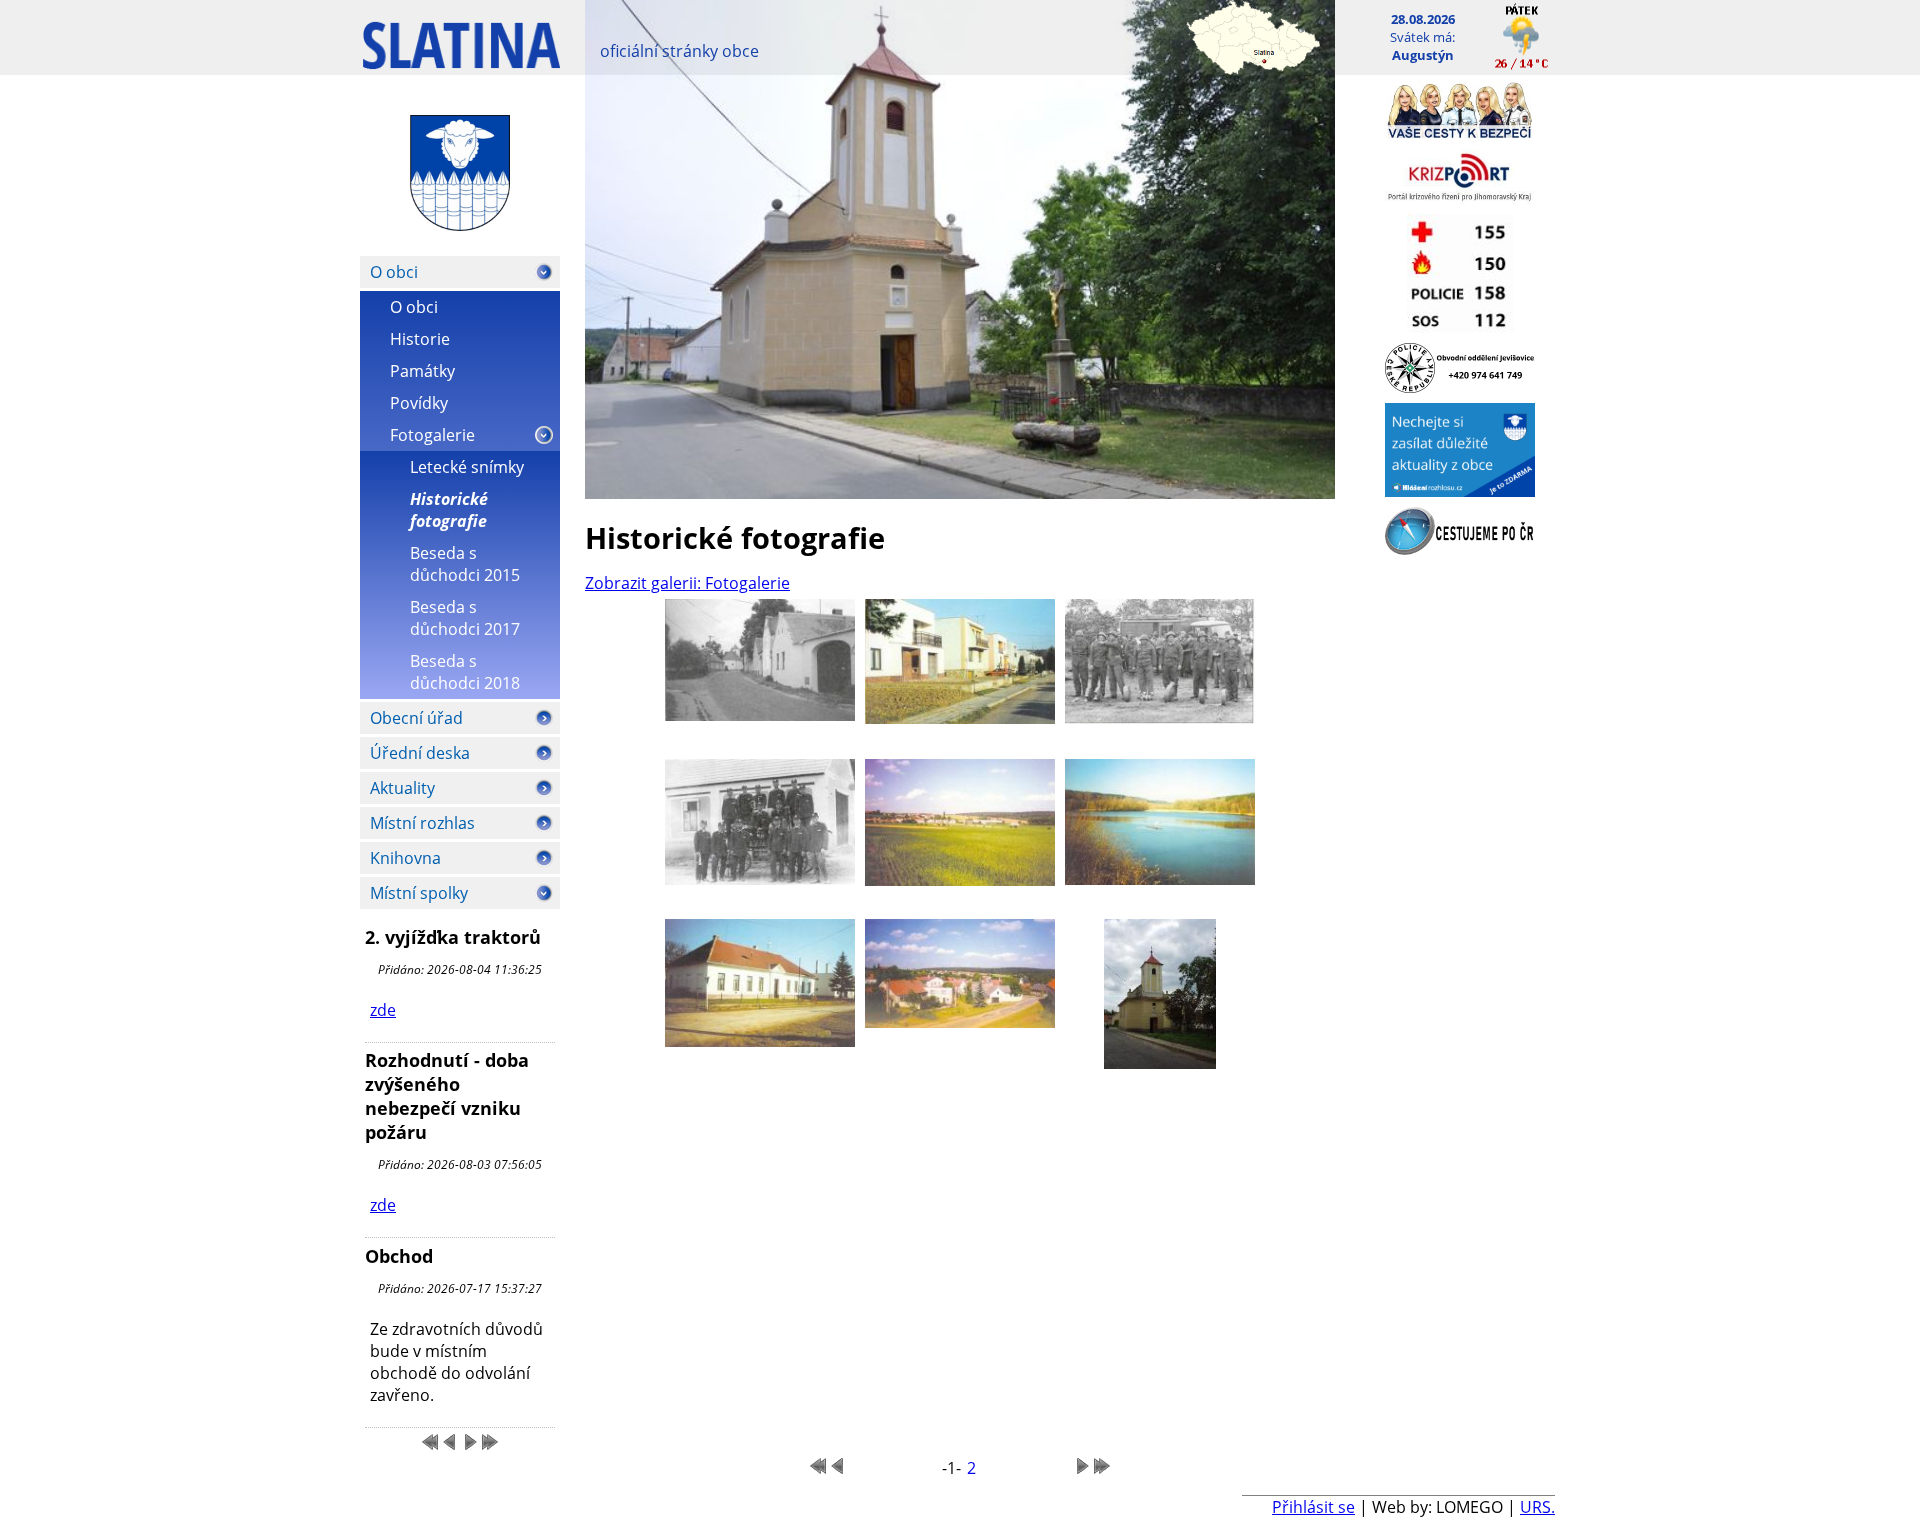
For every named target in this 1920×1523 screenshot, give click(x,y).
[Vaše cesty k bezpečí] (1460, 133)
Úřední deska (420, 753)
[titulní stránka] (461, 55)
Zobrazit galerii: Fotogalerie (687, 583)
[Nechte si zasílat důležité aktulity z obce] (1460, 491)
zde (383, 1010)
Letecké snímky (467, 467)
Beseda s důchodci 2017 (465, 618)
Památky (422, 371)
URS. (1537, 1507)
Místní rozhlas (422, 823)
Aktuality (402, 788)
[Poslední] (490, 1442)
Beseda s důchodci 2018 (465, 672)
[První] (430, 1442)
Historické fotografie (449, 510)
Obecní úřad (416, 718)
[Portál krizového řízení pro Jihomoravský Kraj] (1460, 198)
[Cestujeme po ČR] (1460, 549)
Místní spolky (419, 893)
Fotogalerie (432, 435)
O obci (394, 272)
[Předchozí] (450, 1442)
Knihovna (405, 858)
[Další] (470, 1442)
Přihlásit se (1313, 1507)
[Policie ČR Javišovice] (1460, 387)
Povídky (419, 403)
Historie (420, 339)
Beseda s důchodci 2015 (465, 564)
